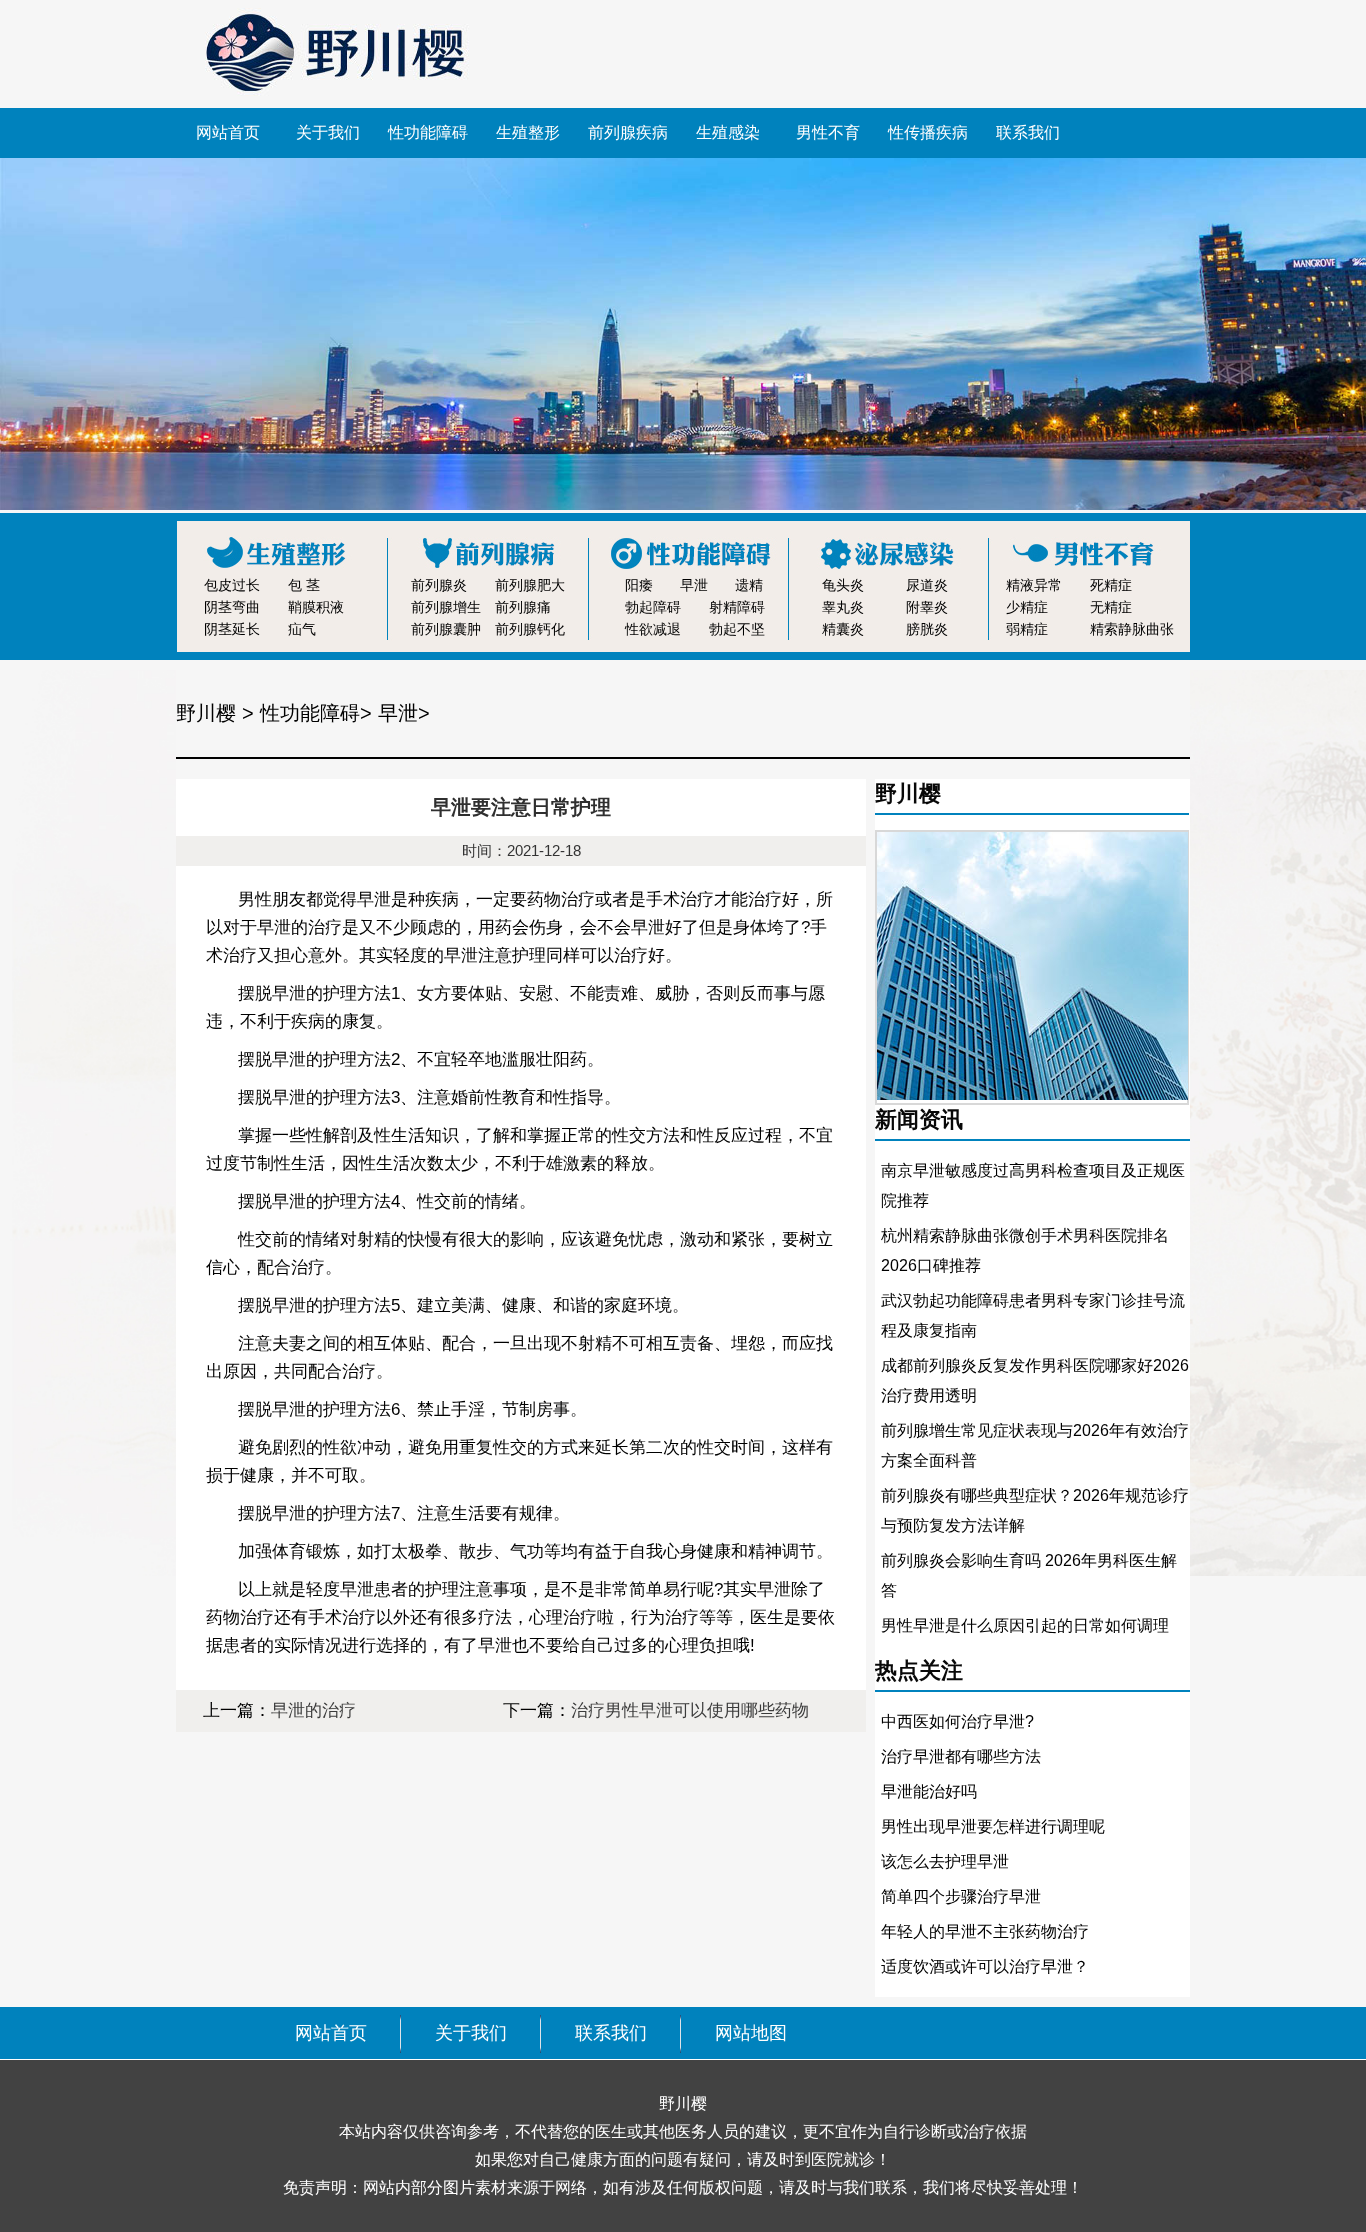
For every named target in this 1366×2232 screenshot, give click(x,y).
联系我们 (1028, 132)
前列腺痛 (523, 607)
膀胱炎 (927, 629)
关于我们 (328, 132)
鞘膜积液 (316, 607)
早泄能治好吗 (929, 1791)
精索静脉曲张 (1132, 629)
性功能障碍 (428, 132)
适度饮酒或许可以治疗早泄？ (985, 1966)
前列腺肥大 (530, 585)
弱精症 (1027, 629)
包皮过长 (232, 585)
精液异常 (1034, 585)
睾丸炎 (843, 607)
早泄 (694, 585)
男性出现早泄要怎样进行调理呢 (993, 1826)
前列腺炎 (439, 585)
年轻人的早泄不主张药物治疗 (985, 1931)
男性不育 (828, 132)
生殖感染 (728, 132)
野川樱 (206, 713)
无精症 (1111, 607)
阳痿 (639, 585)
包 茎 (304, 585)
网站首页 (228, 132)
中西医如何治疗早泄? (957, 1721)
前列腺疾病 (628, 132)
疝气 (302, 629)
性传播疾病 (928, 132)
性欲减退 (653, 629)
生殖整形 (528, 132)
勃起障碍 (653, 607)
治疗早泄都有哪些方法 (961, 1756)
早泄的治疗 (313, 1710)
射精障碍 (737, 607)
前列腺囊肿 (446, 629)
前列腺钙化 (530, 629)
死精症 (1111, 585)
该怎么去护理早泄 (945, 1861)
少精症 (1027, 607)
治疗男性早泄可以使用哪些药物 (690, 1710)
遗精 (749, 585)
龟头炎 (843, 585)
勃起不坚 (737, 629)
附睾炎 (927, 607)
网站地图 (751, 2033)
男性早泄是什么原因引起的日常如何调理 (1025, 1625)
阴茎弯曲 (232, 607)
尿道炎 (927, 585)
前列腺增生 (446, 607)
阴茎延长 (232, 629)
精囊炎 (843, 629)
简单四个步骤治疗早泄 (961, 1896)
